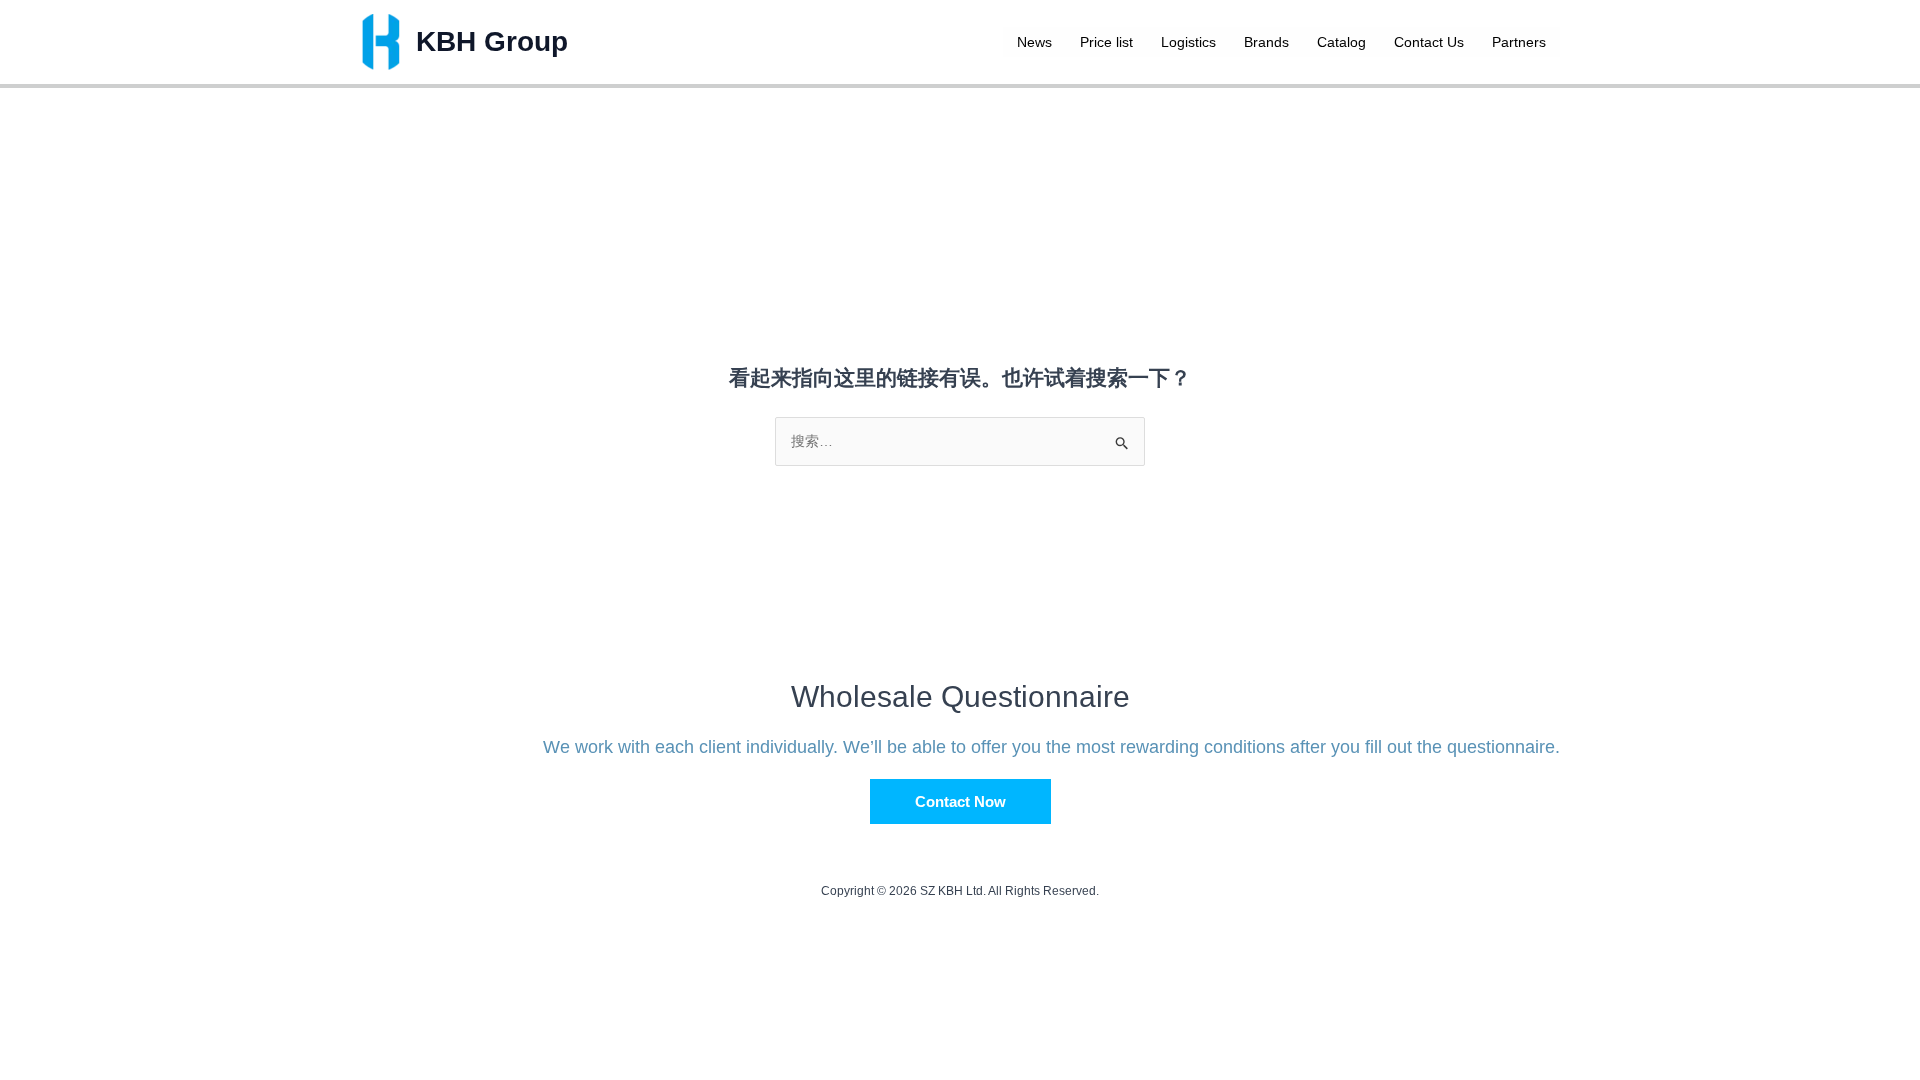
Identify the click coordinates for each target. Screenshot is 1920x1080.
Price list (1106, 42)
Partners (1519, 42)
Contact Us (1429, 42)
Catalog (1341, 42)
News (1034, 42)
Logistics (1188, 42)
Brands (1266, 42)
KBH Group (492, 41)
